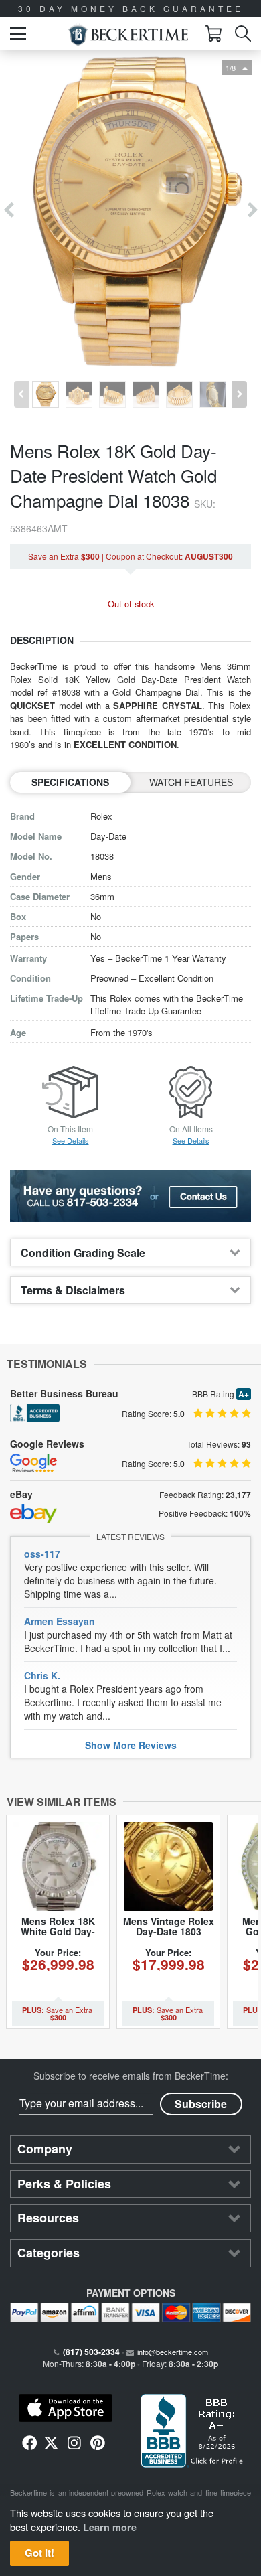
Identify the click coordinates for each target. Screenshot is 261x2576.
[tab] (130, 1253)
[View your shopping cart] (213, 33)
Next (253, 211)
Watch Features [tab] (191, 782)
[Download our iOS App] (65, 2408)
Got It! (39, 2553)
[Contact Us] (130, 1196)
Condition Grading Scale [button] (83, 1253)
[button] (18, 34)
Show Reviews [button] (131, 1745)
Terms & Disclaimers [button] (73, 1290)
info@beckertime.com (173, 2352)
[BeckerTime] (128, 34)
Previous (8, 211)
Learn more (110, 2527)
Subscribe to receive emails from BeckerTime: (131, 2076)
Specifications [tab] (70, 782)
